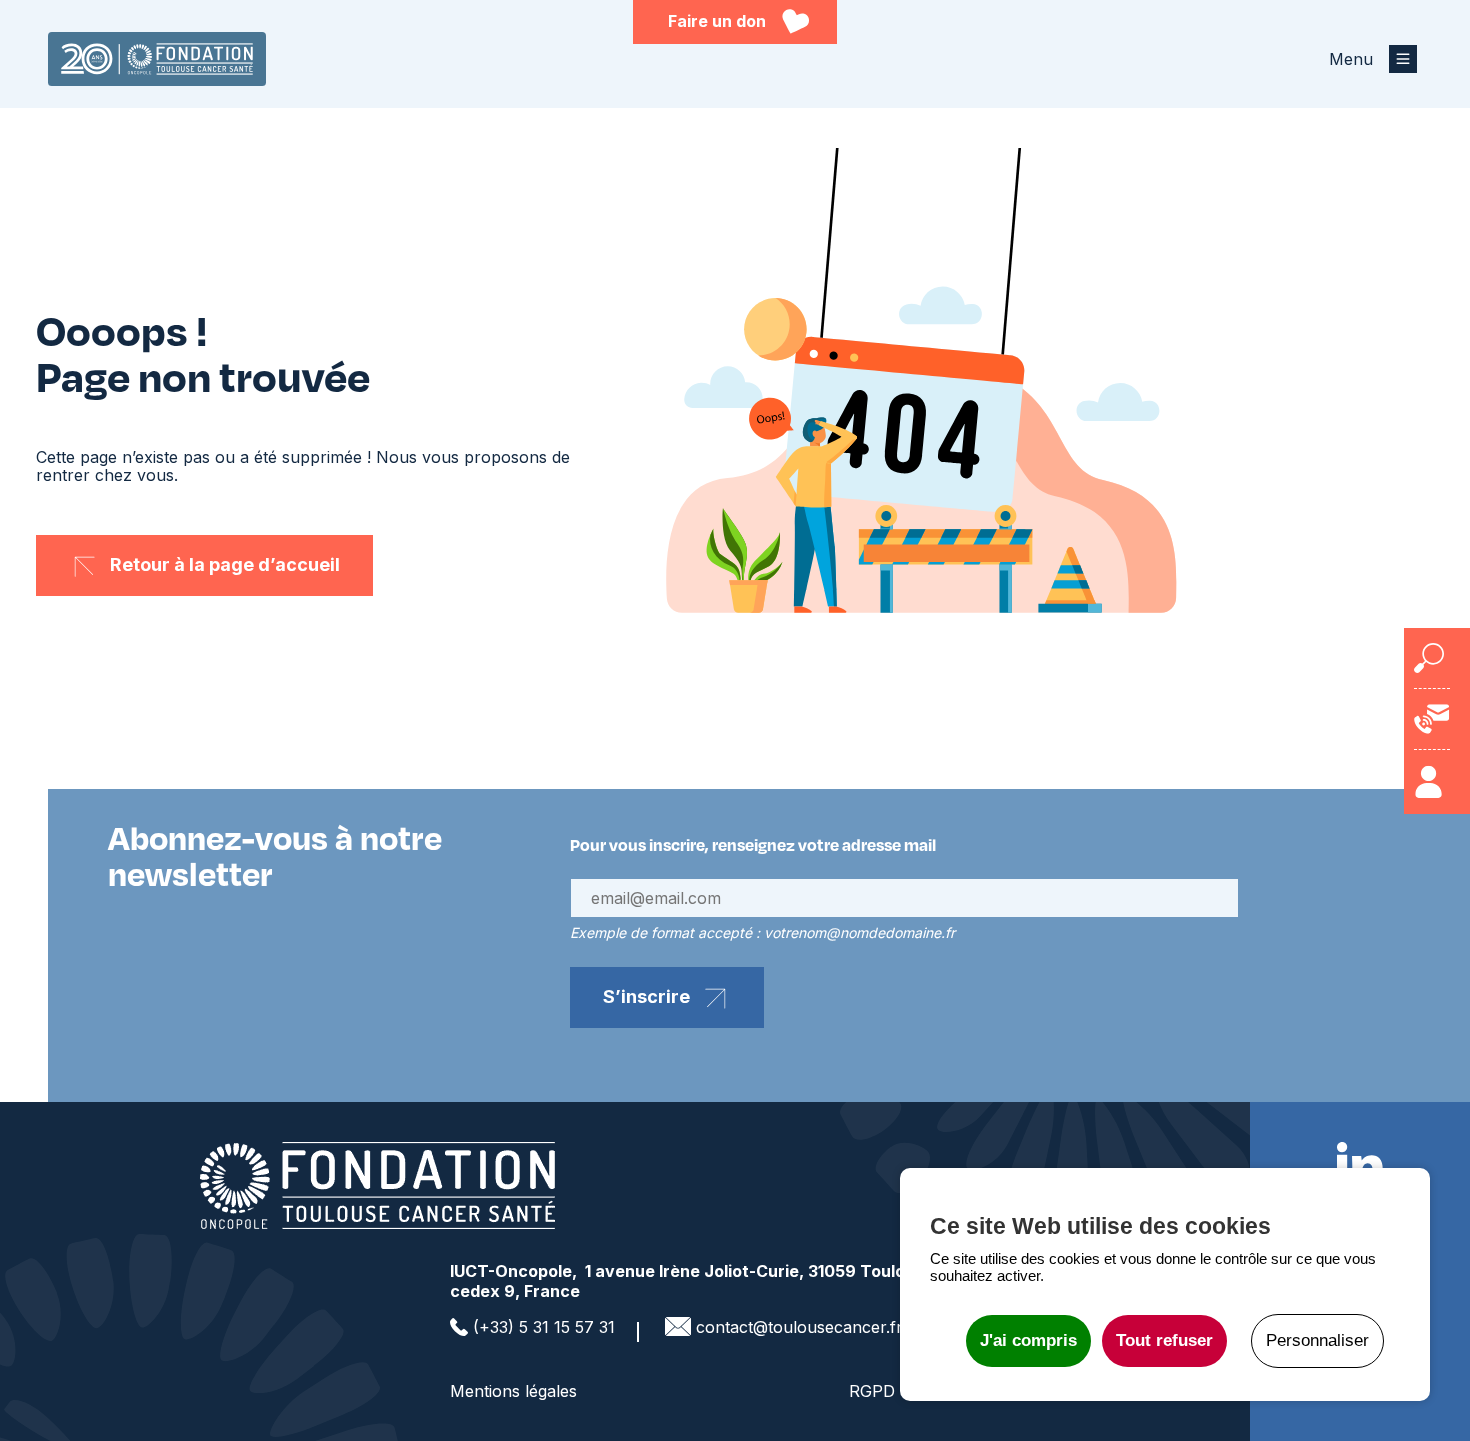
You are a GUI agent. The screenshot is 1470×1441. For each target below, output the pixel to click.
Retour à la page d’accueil (225, 564)
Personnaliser (1317, 1340)
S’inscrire (646, 996)
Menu (1351, 59)
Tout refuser (1164, 1340)
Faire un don (717, 21)
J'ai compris (1028, 1340)
